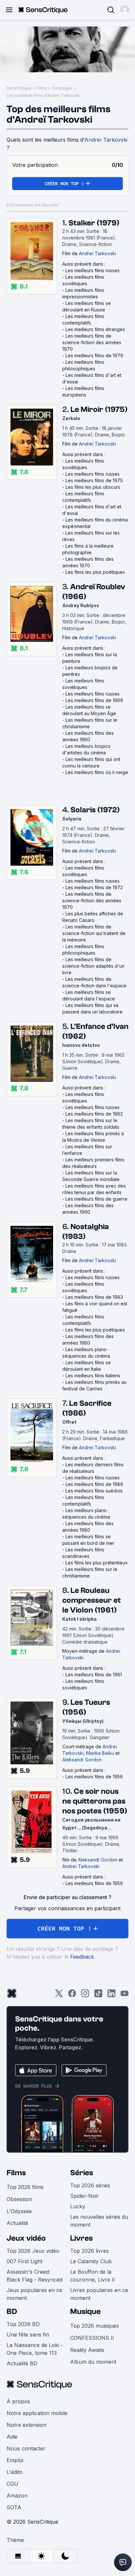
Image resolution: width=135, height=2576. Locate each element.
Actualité (17, 2223)
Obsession (19, 2199)
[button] (125, 10)
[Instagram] (85, 1995)
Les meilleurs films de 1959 (94, 1883)
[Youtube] (125, 1995)
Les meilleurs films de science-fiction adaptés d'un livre (93, 966)
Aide (12, 2437)
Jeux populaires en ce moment (34, 2294)
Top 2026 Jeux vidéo (33, 2251)
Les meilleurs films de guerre (96, 1199)
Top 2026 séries (90, 2185)
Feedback (82, 1957)
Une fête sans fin (28, 2335)
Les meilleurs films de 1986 (94, 1484)
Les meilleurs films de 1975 (94, 480)
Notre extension (27, 2425)
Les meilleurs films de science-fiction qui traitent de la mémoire (94, 933)
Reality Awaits (87, 2350)
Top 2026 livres (89, 2251)
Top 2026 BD (23, 2324)
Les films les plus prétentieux (97, 1563)
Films (42, 88)
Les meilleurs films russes (93, 270)
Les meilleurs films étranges (95, 329)
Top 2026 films (25, 2187)
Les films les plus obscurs (93, 487)
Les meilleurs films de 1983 (94, 1297)
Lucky (78, 2206)
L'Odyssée (19, 2211)
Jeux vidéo (26, 2238)
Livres (81, 2238)
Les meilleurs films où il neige (97, 772)
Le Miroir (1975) (99, 409)
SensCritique (19, 88)
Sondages (62, 88)
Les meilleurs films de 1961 (94, 1675)
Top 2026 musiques (95, 2326)
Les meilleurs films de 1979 (94, 355)
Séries (82, 2173)
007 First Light (24, 2261)
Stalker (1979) (94, 223)
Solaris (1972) (95, 810)
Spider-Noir (85, 2196)
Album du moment (93, 2362)
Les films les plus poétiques (95, 572)
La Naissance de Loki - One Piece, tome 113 (35, 2349)
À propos (18, 2401)
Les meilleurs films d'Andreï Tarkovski (43, 95)
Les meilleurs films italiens (93, 1376)
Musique (85, 2311)
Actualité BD (22, 2363)
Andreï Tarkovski (106, 140)
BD (12, 2311)
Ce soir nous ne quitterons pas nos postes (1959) (95, 1801)
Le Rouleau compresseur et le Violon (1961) (92, 1600)
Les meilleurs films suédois (94, 1491)
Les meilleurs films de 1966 (94, 700)
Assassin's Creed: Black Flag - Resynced (34, 2276)
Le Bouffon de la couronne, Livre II (93, 2276)
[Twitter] (59, 1995)
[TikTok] (98, 1995)
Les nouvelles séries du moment (99, 2221)
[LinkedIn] (111, 1995)
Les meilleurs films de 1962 (94, 1114)
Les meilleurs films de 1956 (94, 1777)
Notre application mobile (37, 2413)
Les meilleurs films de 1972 (94, 887)
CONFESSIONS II (92, 2338)
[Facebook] (72, 1995)
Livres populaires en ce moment (99, 2294)
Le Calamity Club (91, 2261)
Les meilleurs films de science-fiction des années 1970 (92, 342)
